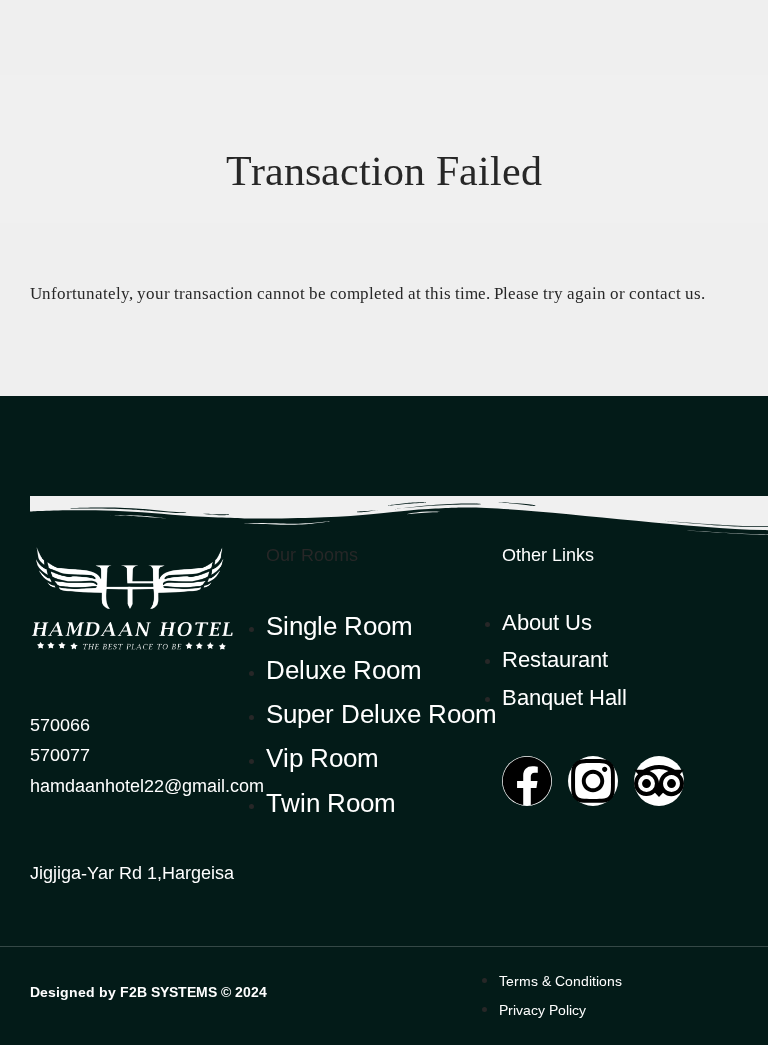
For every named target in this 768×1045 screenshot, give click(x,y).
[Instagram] (593, 781)
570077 (60, 755)
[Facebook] (527, 781)
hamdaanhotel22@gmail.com (147, 786)
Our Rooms (312, 555)
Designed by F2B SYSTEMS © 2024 (148, 992)
